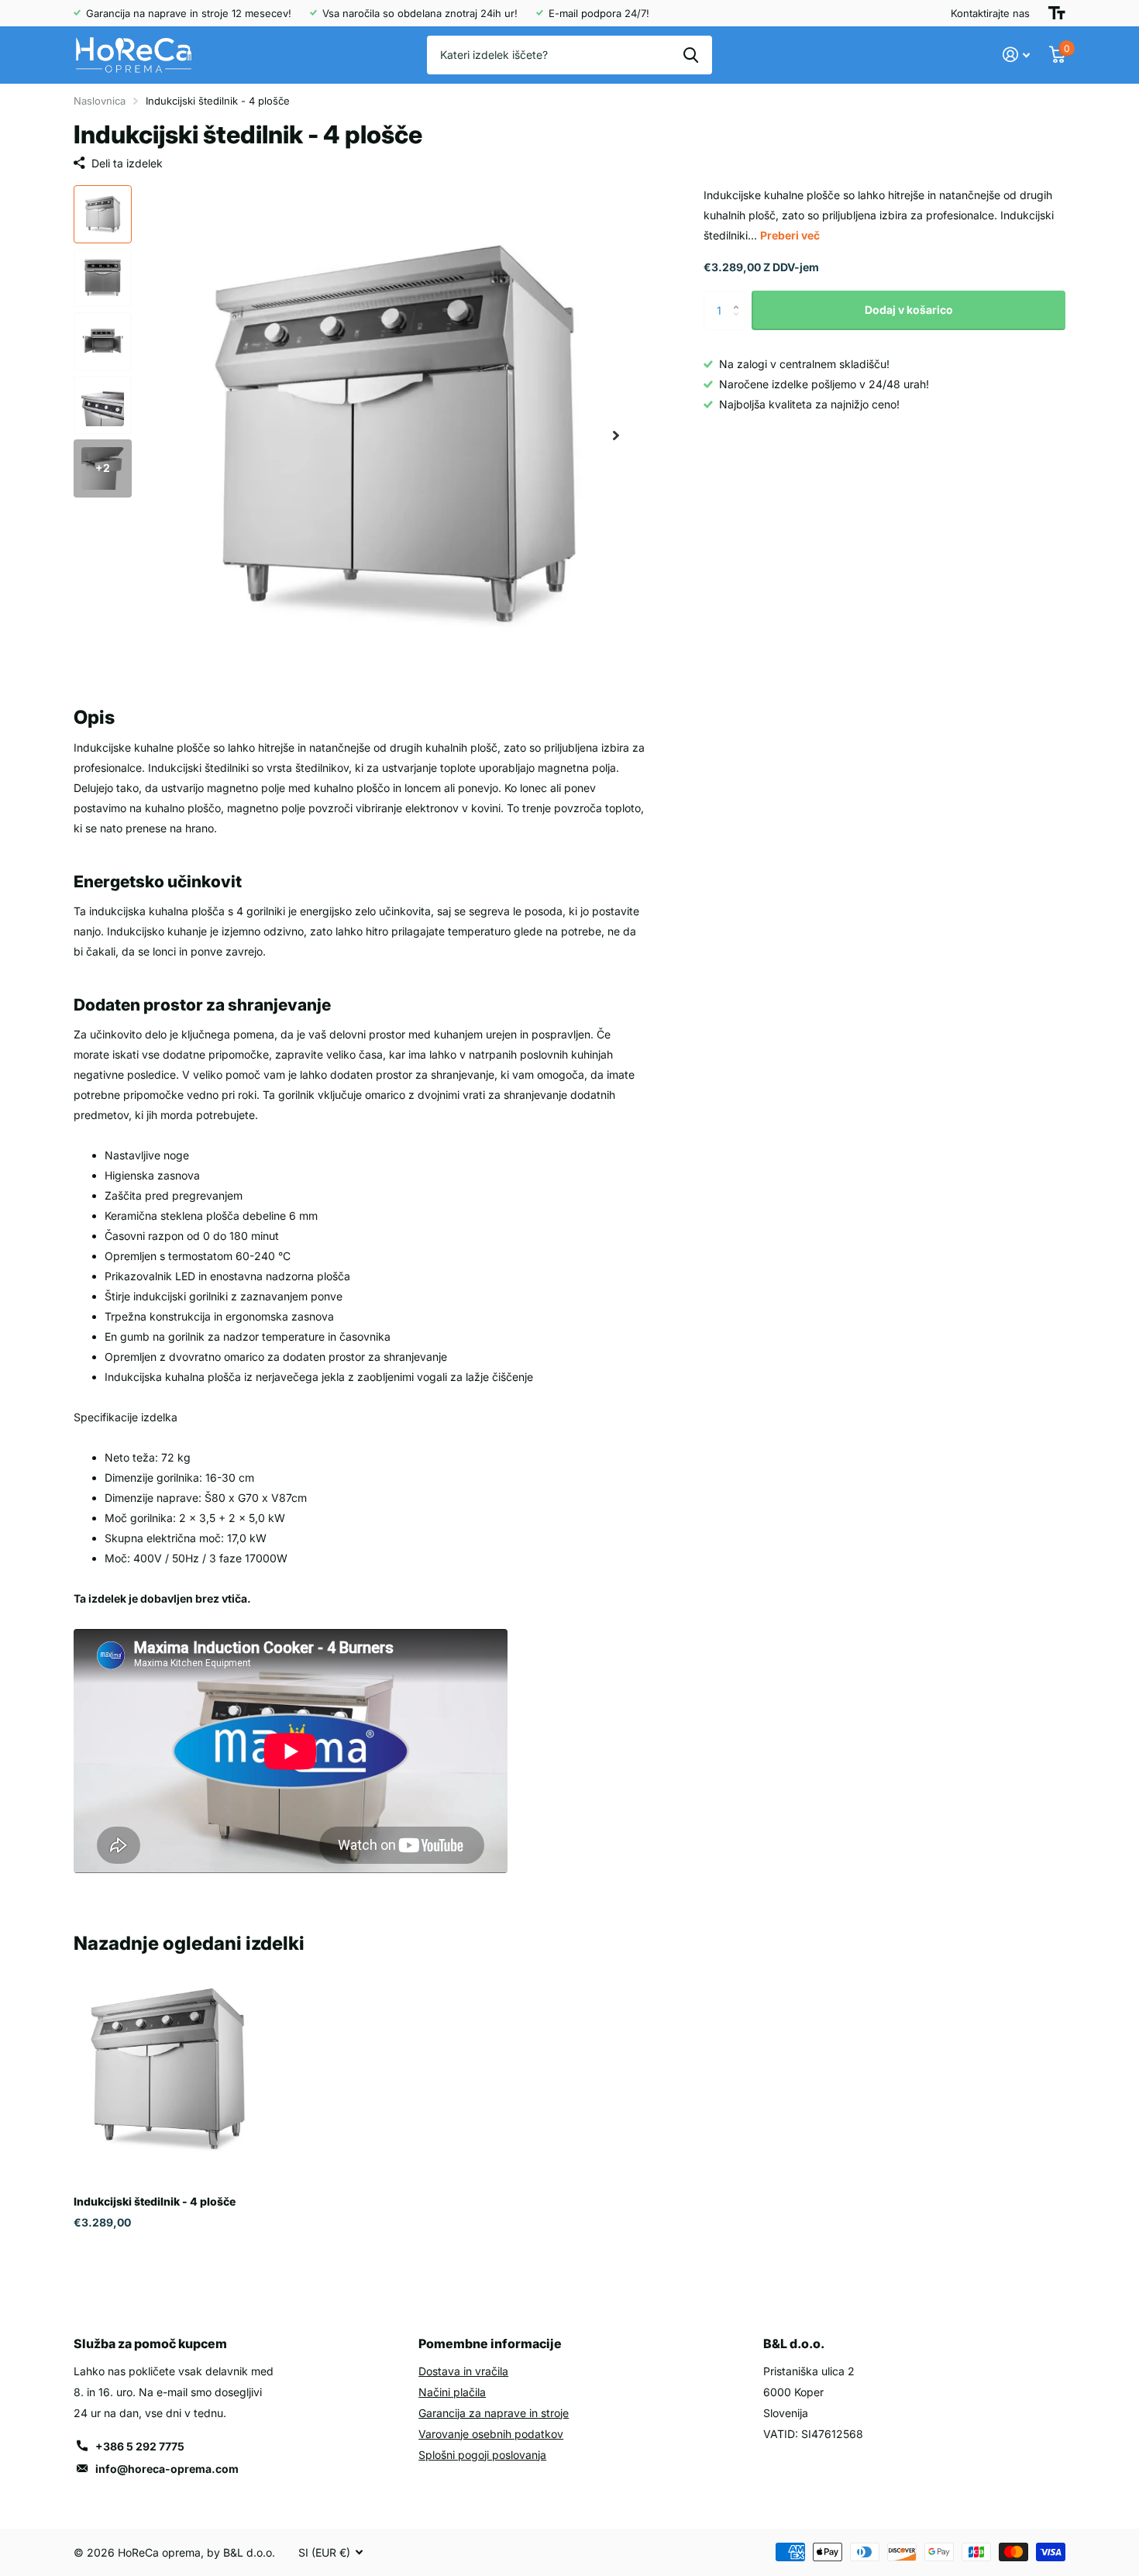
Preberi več (790, 235)
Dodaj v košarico (909, 310)
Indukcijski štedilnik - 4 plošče (155, 2201)
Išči (691, 55)
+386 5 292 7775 (140, 2446)
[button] (616, 436)
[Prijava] (1017, 55)
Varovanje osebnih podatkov (491, 2434)
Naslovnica (100, 101)
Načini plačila (452, 2392)
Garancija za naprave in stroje (494, 2413)
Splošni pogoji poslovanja (482, 2455)
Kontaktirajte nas (990, 13)
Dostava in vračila (463, 2371)
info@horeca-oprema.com (167, 2469)
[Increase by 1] (740, 296)
